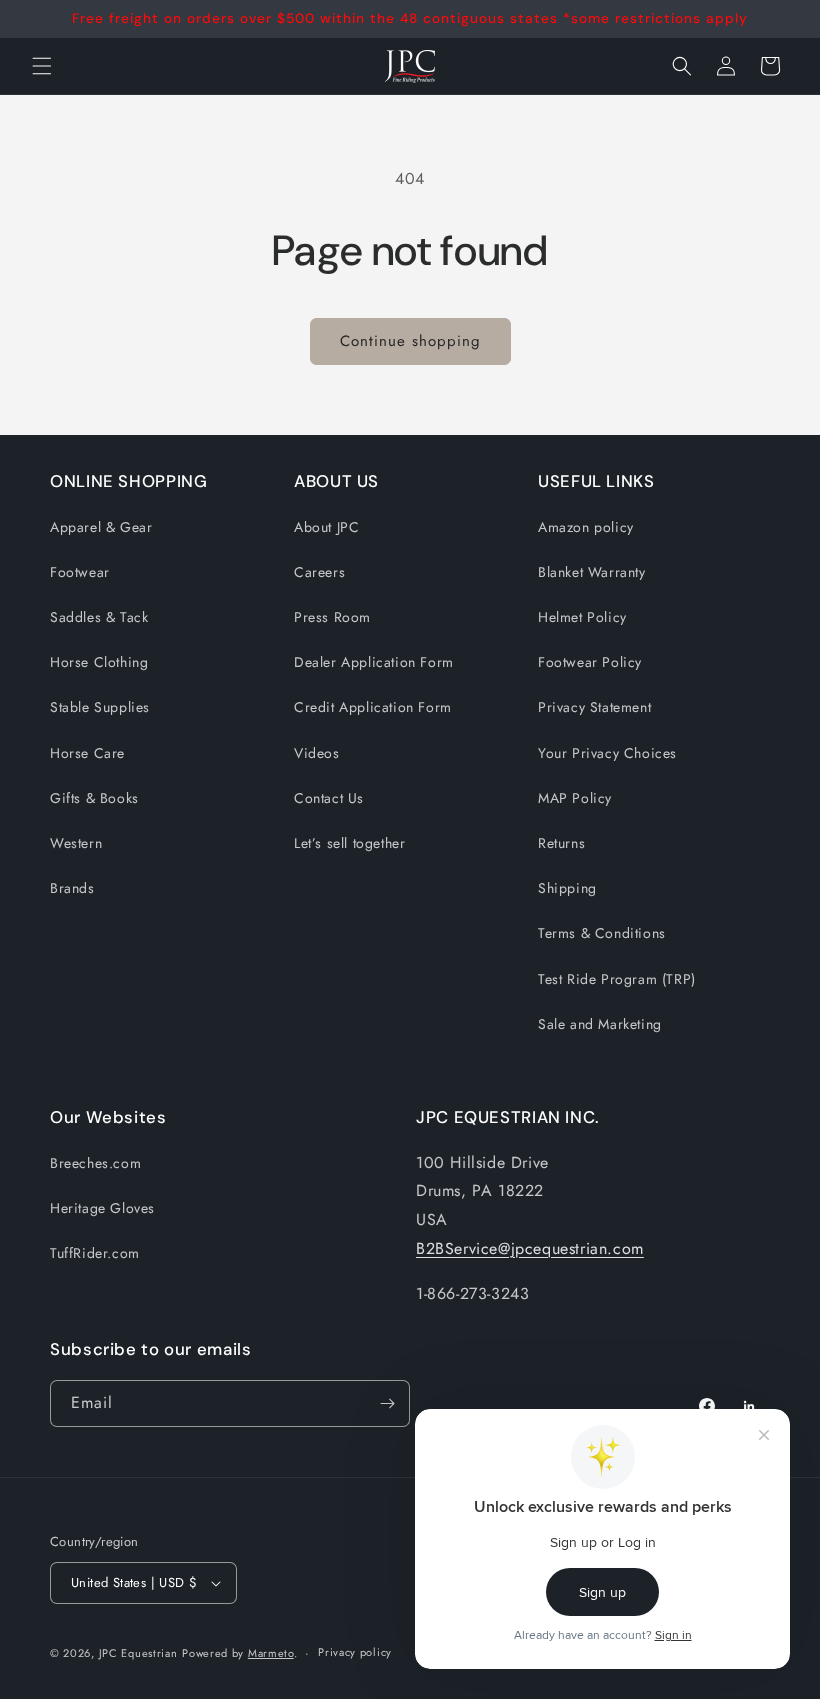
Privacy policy (355, 1652)
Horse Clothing (99, 662)
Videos (317, 753)
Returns (561, 843)
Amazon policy (586, 527)
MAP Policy (575, 798)
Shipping (567, 888)
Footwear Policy (590, 662)
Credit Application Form (373, 707)
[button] (682, 66)
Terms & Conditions (602, 933)
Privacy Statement (594, 707)
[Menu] (42, 66)
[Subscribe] (387, 1403)
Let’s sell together (349, 843)
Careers (319, 572)
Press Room (332, 617)
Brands (72, 888)
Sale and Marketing (600, 1024)
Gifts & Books (94, 798)
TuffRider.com (95, 1253)
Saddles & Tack (99, 617)
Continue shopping (410, 341)
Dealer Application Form (374, 662)
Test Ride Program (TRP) (617, 979)
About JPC (326, 527)
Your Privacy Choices (607, 753)
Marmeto (271, 1653)
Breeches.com (95, 1163)
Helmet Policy (582, 617)
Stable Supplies (100, 707)
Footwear (80, 572)
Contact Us (329, 798)
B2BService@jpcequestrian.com (530, 1248)
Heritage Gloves (102, 1208)
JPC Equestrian (138, 1653)
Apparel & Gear (101, 527)
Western (76, 843)
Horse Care (87, 753)
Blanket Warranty (592, 572)
